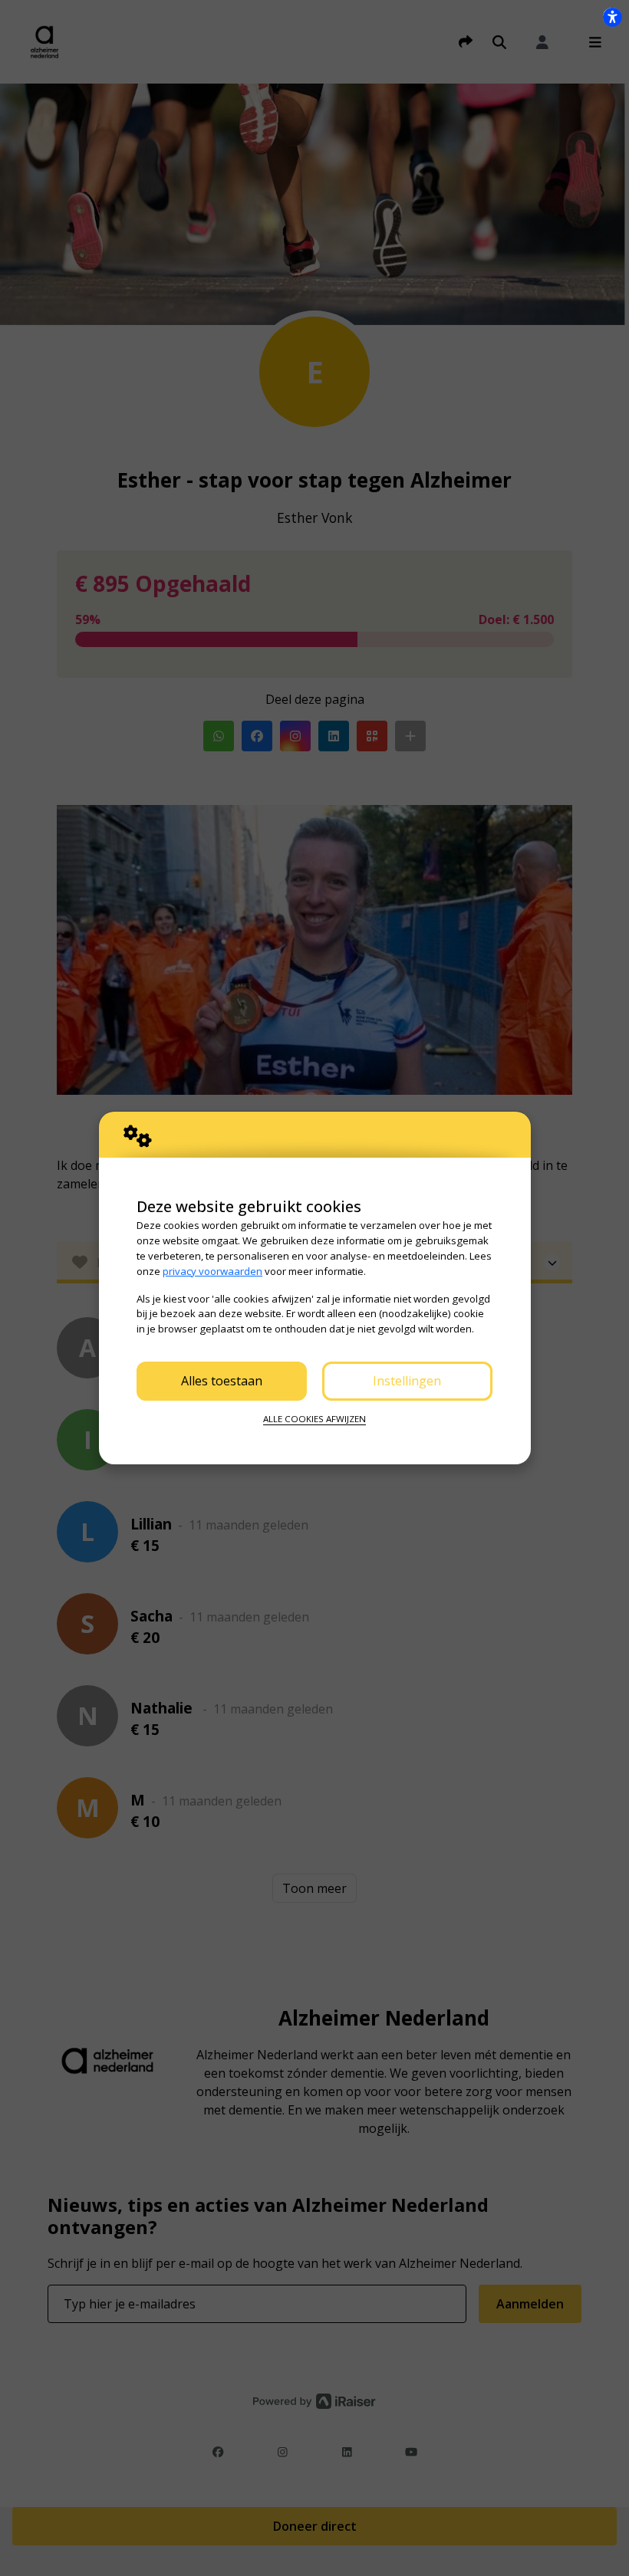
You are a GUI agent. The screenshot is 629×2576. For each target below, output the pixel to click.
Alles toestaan (222, 1381)
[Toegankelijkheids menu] (612, 17)
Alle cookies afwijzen (314, 1419)
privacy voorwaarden (212, 1271)
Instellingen (407, 1381)
